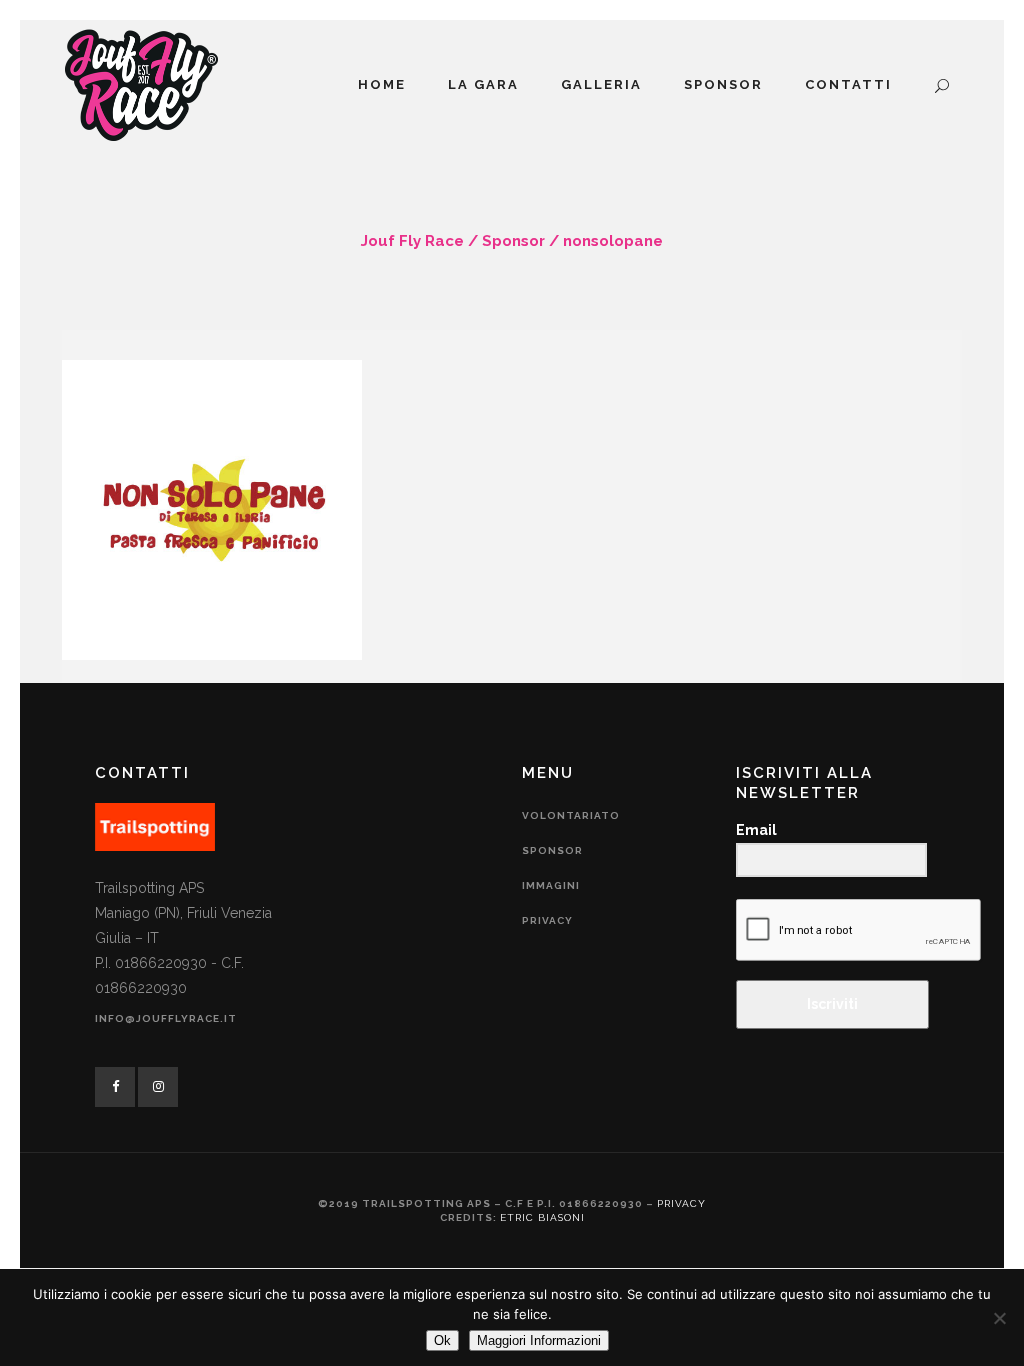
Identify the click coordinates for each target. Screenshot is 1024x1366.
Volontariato (571, 815)
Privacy (547, 920)
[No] (999, 1318)
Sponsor (513, 241)
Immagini (551, 885)
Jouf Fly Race (412, 241)
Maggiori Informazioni (539, 1340)
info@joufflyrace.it (166, 1018)
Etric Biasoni (542, 1217)
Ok (442, 1340)
